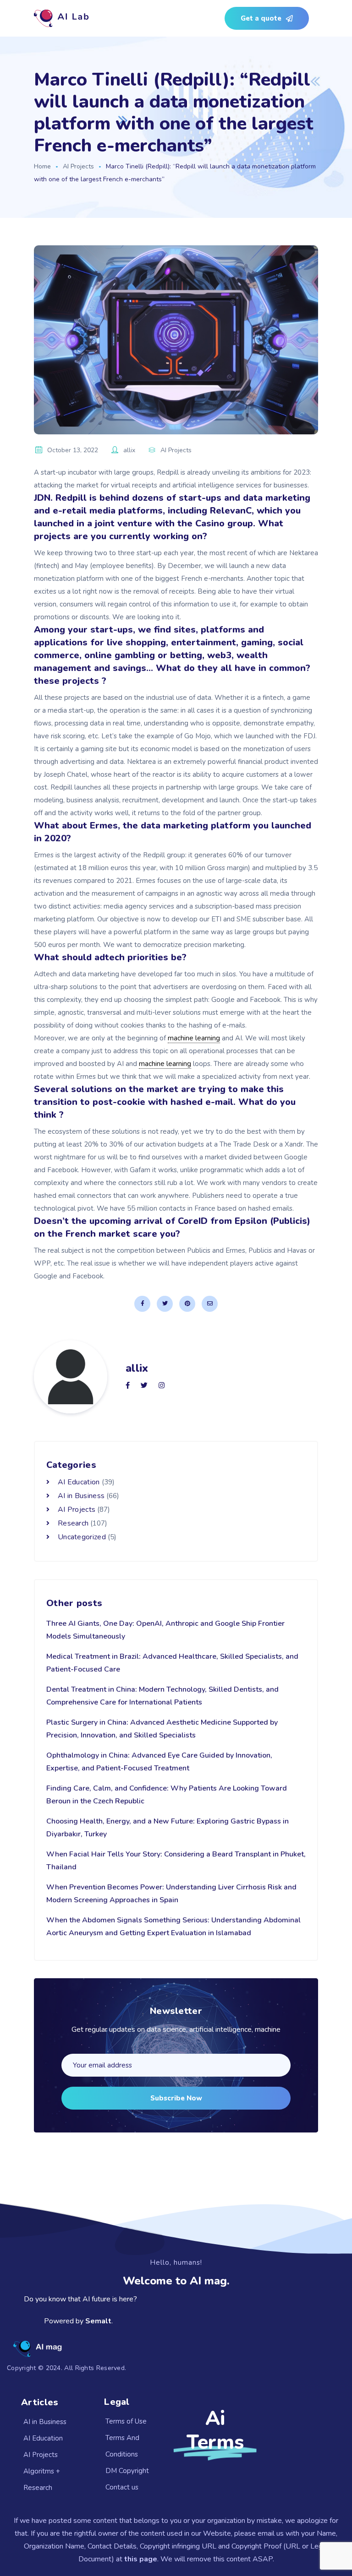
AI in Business (81, 1496)
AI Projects (78, 166)
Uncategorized (82, 1537)
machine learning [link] (194, 1038)
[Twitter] (165, 1304)
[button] (267, 18)
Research (73, 1523)
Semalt (98, 2321)
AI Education (79, 1482)
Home (42, 166)
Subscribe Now (176, 2098)
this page (141, 2559)
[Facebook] (142, 1304)
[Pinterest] (187, 1304)
